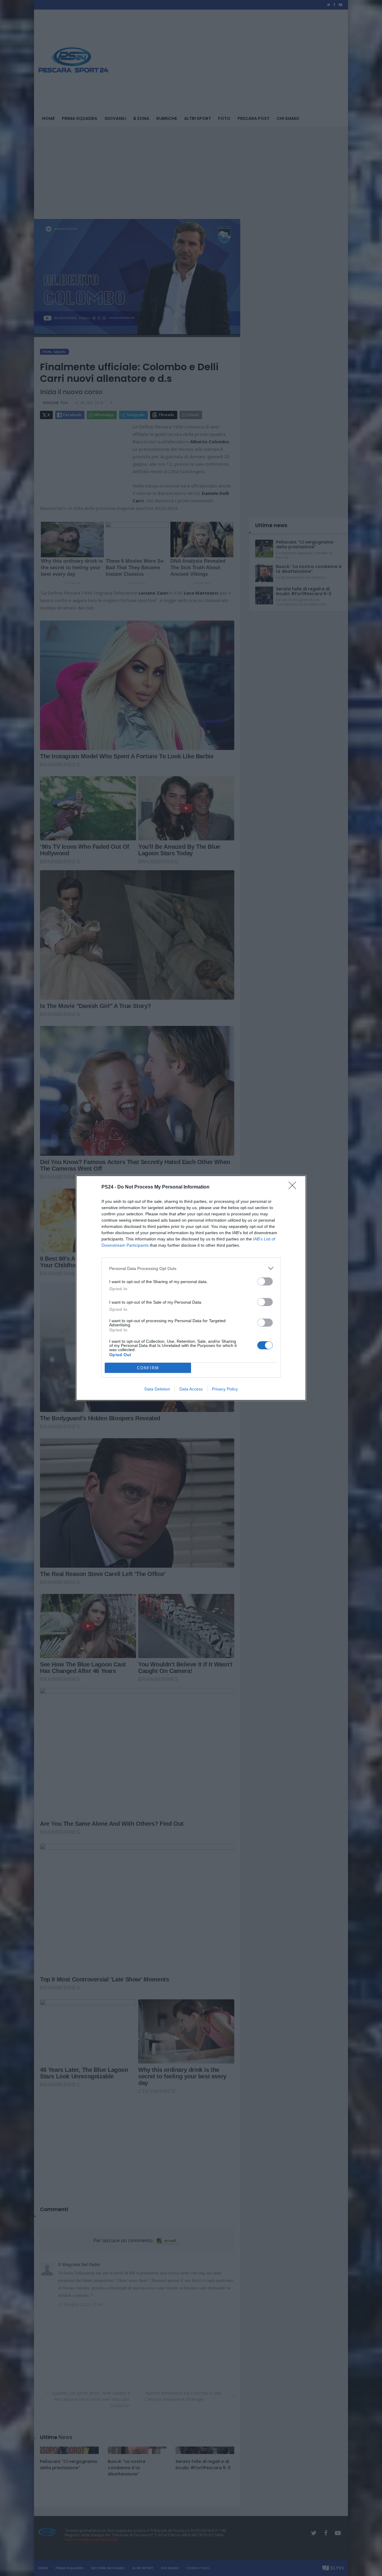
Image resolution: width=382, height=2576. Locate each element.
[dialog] (191, 1288)
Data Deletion (157, 1389)
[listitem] (191, 1268)
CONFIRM (148, 1368)
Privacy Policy (225, 1389)
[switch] (265, 1281)
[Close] (294, 1187)
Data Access (191, 1389)
